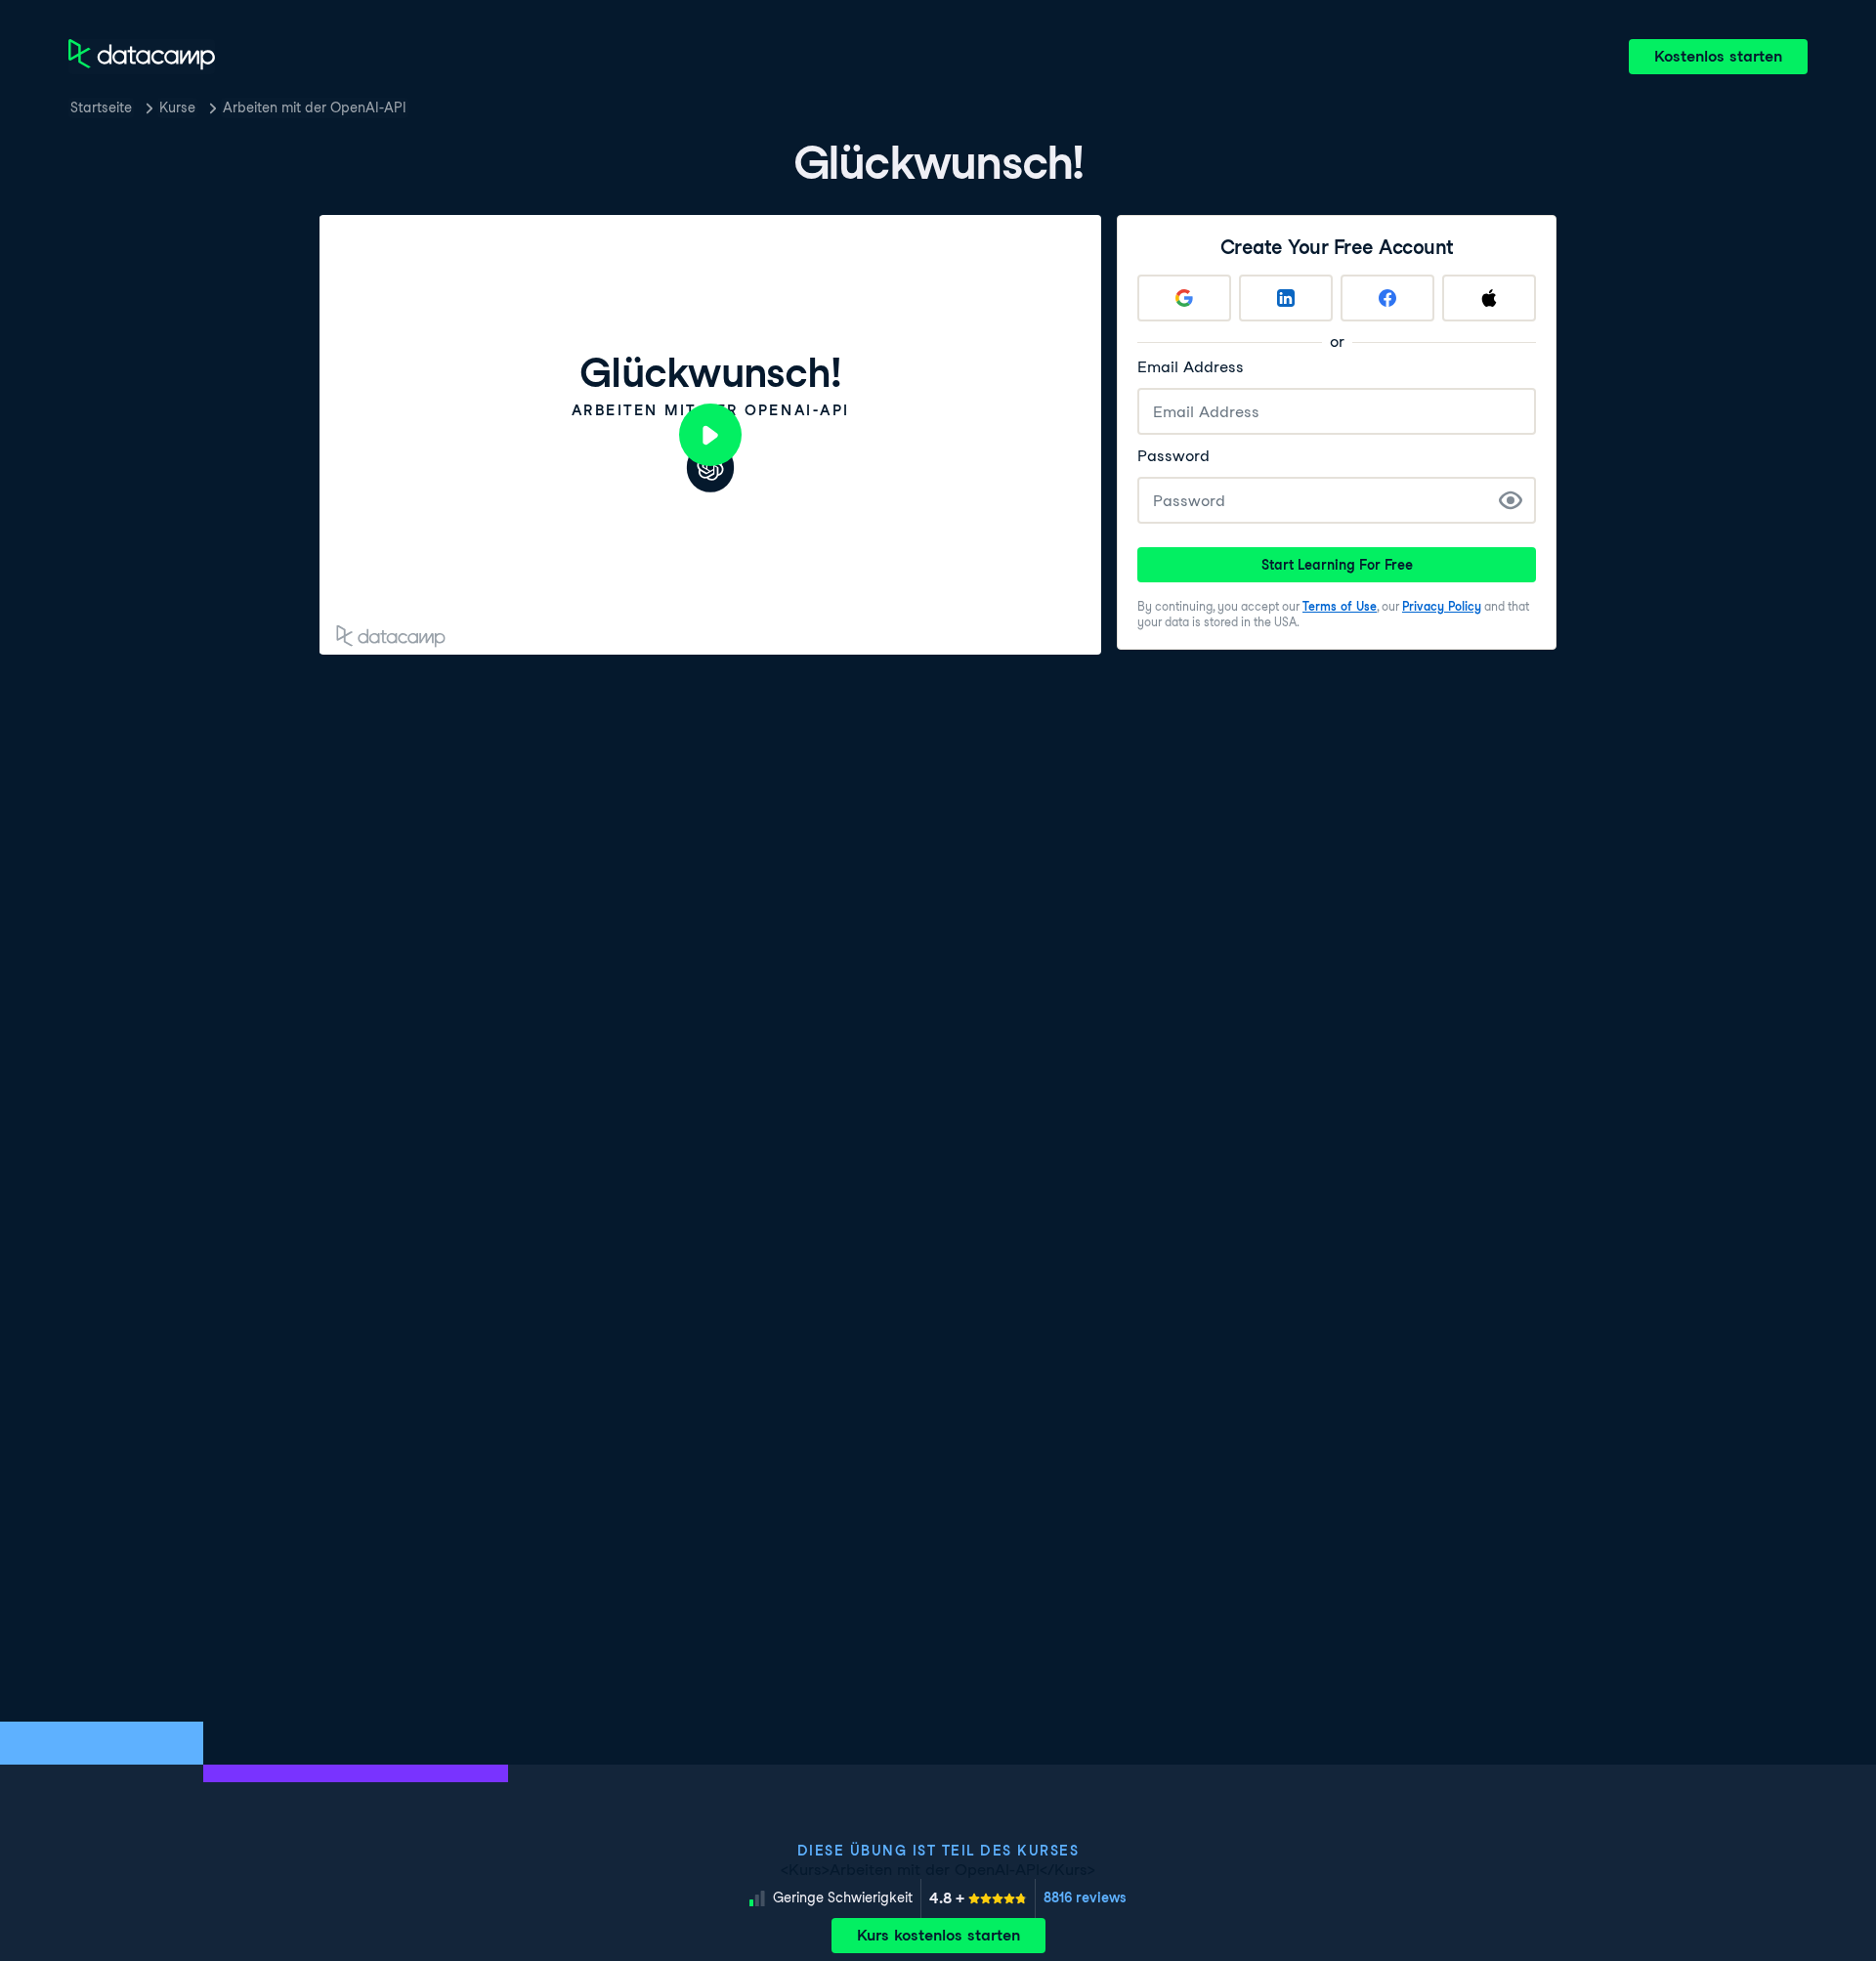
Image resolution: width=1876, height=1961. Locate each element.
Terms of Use (1340, 606)
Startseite (101, 107)
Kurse (177, 107)
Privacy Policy (1442, 606)
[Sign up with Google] (1184, 298)
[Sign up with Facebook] (1387, 298)
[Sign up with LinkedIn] (1286, 298)
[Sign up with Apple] (1489, 298)
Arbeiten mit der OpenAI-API (315, 107)
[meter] (978, 1898)
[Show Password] (1511, 500)
